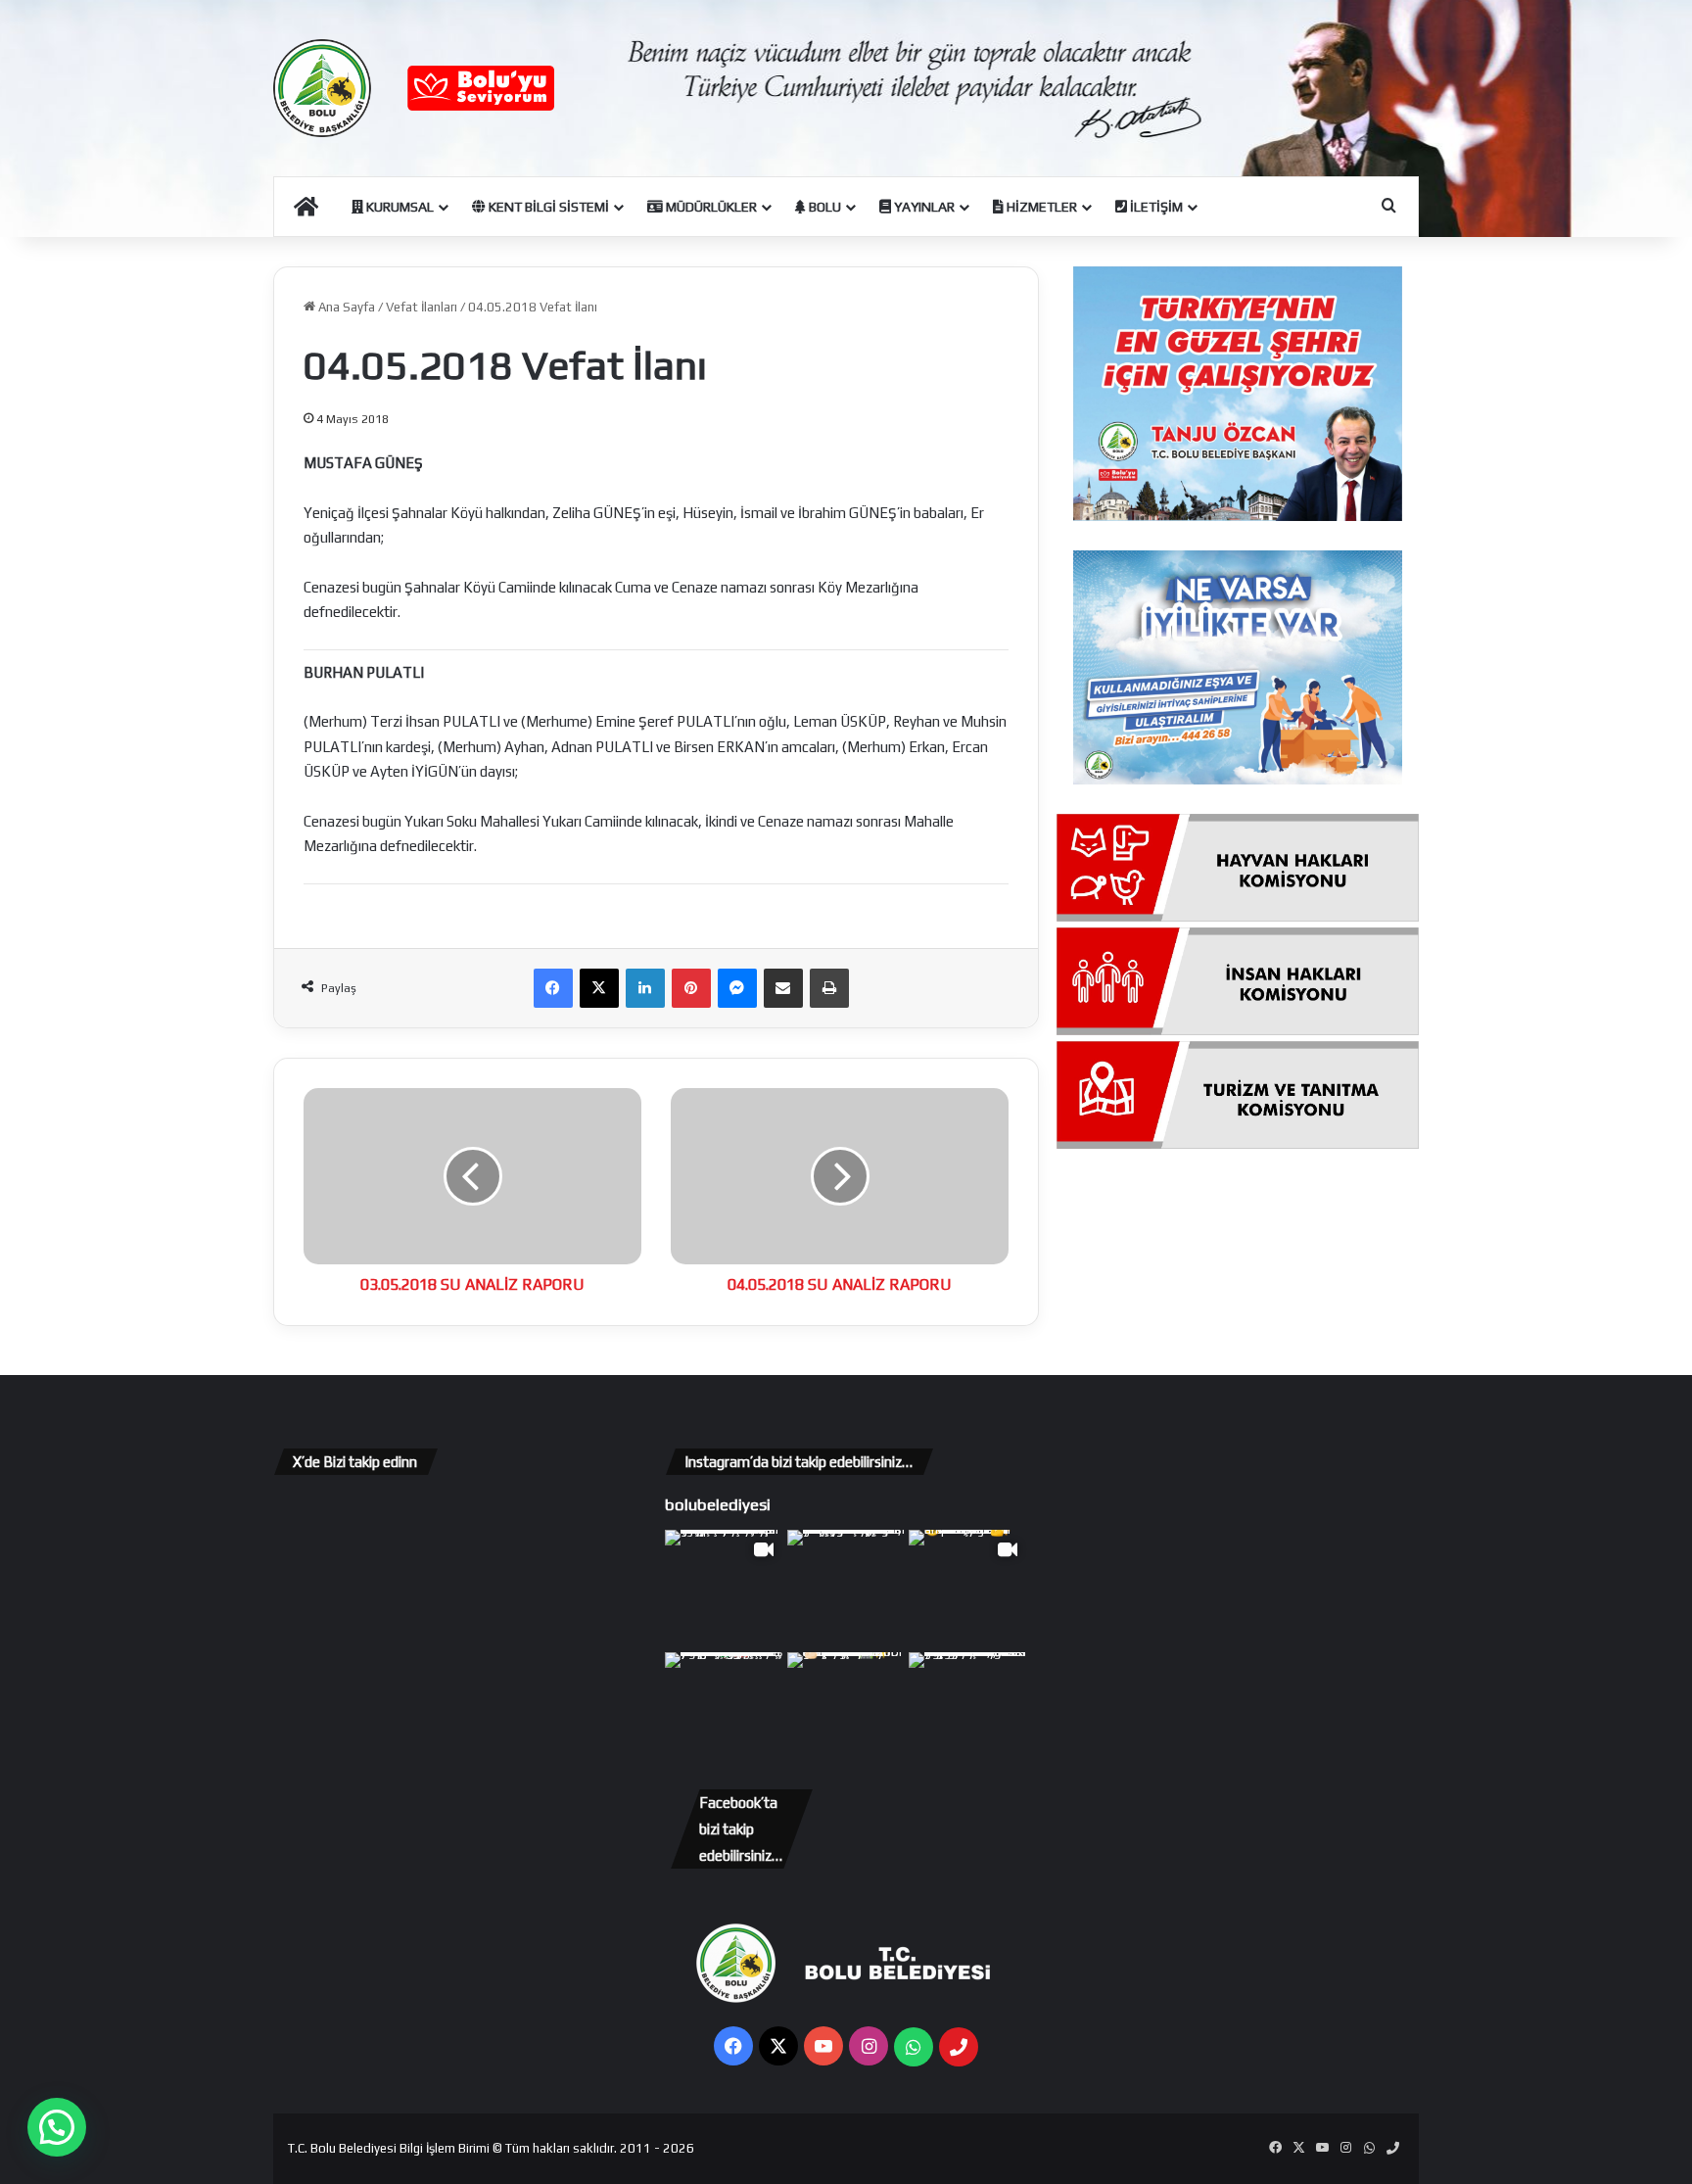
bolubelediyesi (718, 1504)
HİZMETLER (1040, 207)
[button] (57, 2127)
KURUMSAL (399, 207)
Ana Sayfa (345, 307)
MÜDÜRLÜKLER (710, 207)
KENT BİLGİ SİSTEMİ (547, 207)
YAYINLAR (923, 207)
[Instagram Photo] (846, 1589)
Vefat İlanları (422, 307)
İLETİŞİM (1155, 207)
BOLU (823, 207)
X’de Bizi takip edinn (355, 1462)
